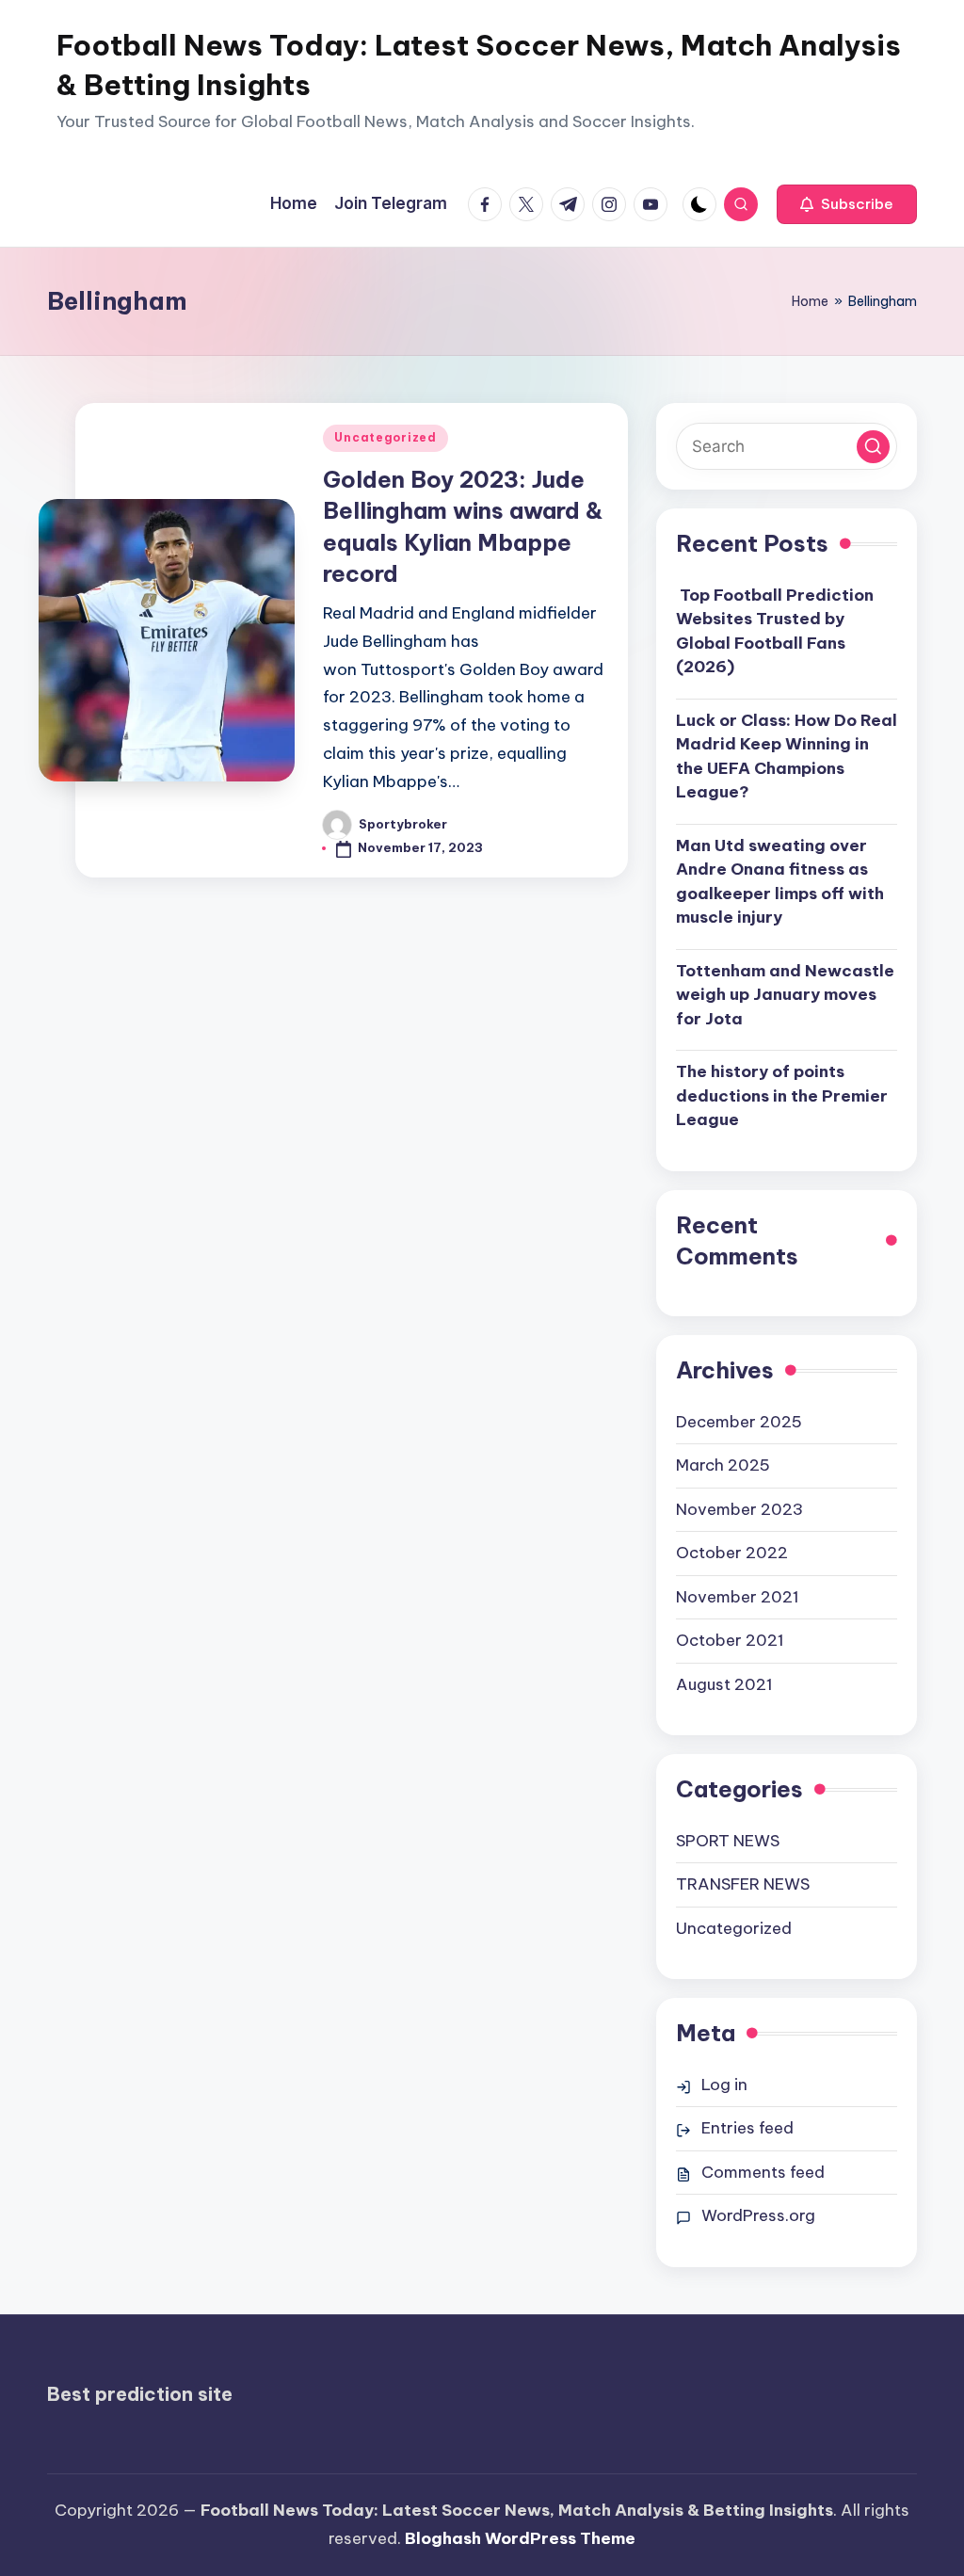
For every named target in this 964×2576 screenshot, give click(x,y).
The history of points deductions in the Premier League (782, 1095)
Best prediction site (140, 2394)
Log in (724, 2085)
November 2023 (739, 1509)
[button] (847, 204)
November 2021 (738, 1597)
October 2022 (732, 1553)
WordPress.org (758, 2215)
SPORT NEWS (728, 1841)
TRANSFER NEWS (743, 1884)
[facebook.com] (489, 204)
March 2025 (723, 1465)
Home (810, 301)
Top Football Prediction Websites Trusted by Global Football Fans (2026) (775, 631)
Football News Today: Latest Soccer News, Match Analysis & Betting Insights (479, 65)
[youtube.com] (654, 204)
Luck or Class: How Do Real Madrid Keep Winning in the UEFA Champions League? (787, 757)
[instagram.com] (613, 204)
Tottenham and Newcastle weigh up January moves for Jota (785, 995)
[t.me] (571, 204)
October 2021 (730, 1640)
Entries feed (747, 2128)
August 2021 (724, 1684)
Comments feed (763, 2172)
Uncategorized (385, 437)
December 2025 (739, 1422)
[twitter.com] (530, 204)
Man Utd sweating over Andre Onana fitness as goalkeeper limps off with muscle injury (780, 882)
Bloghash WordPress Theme (520, 2538)
